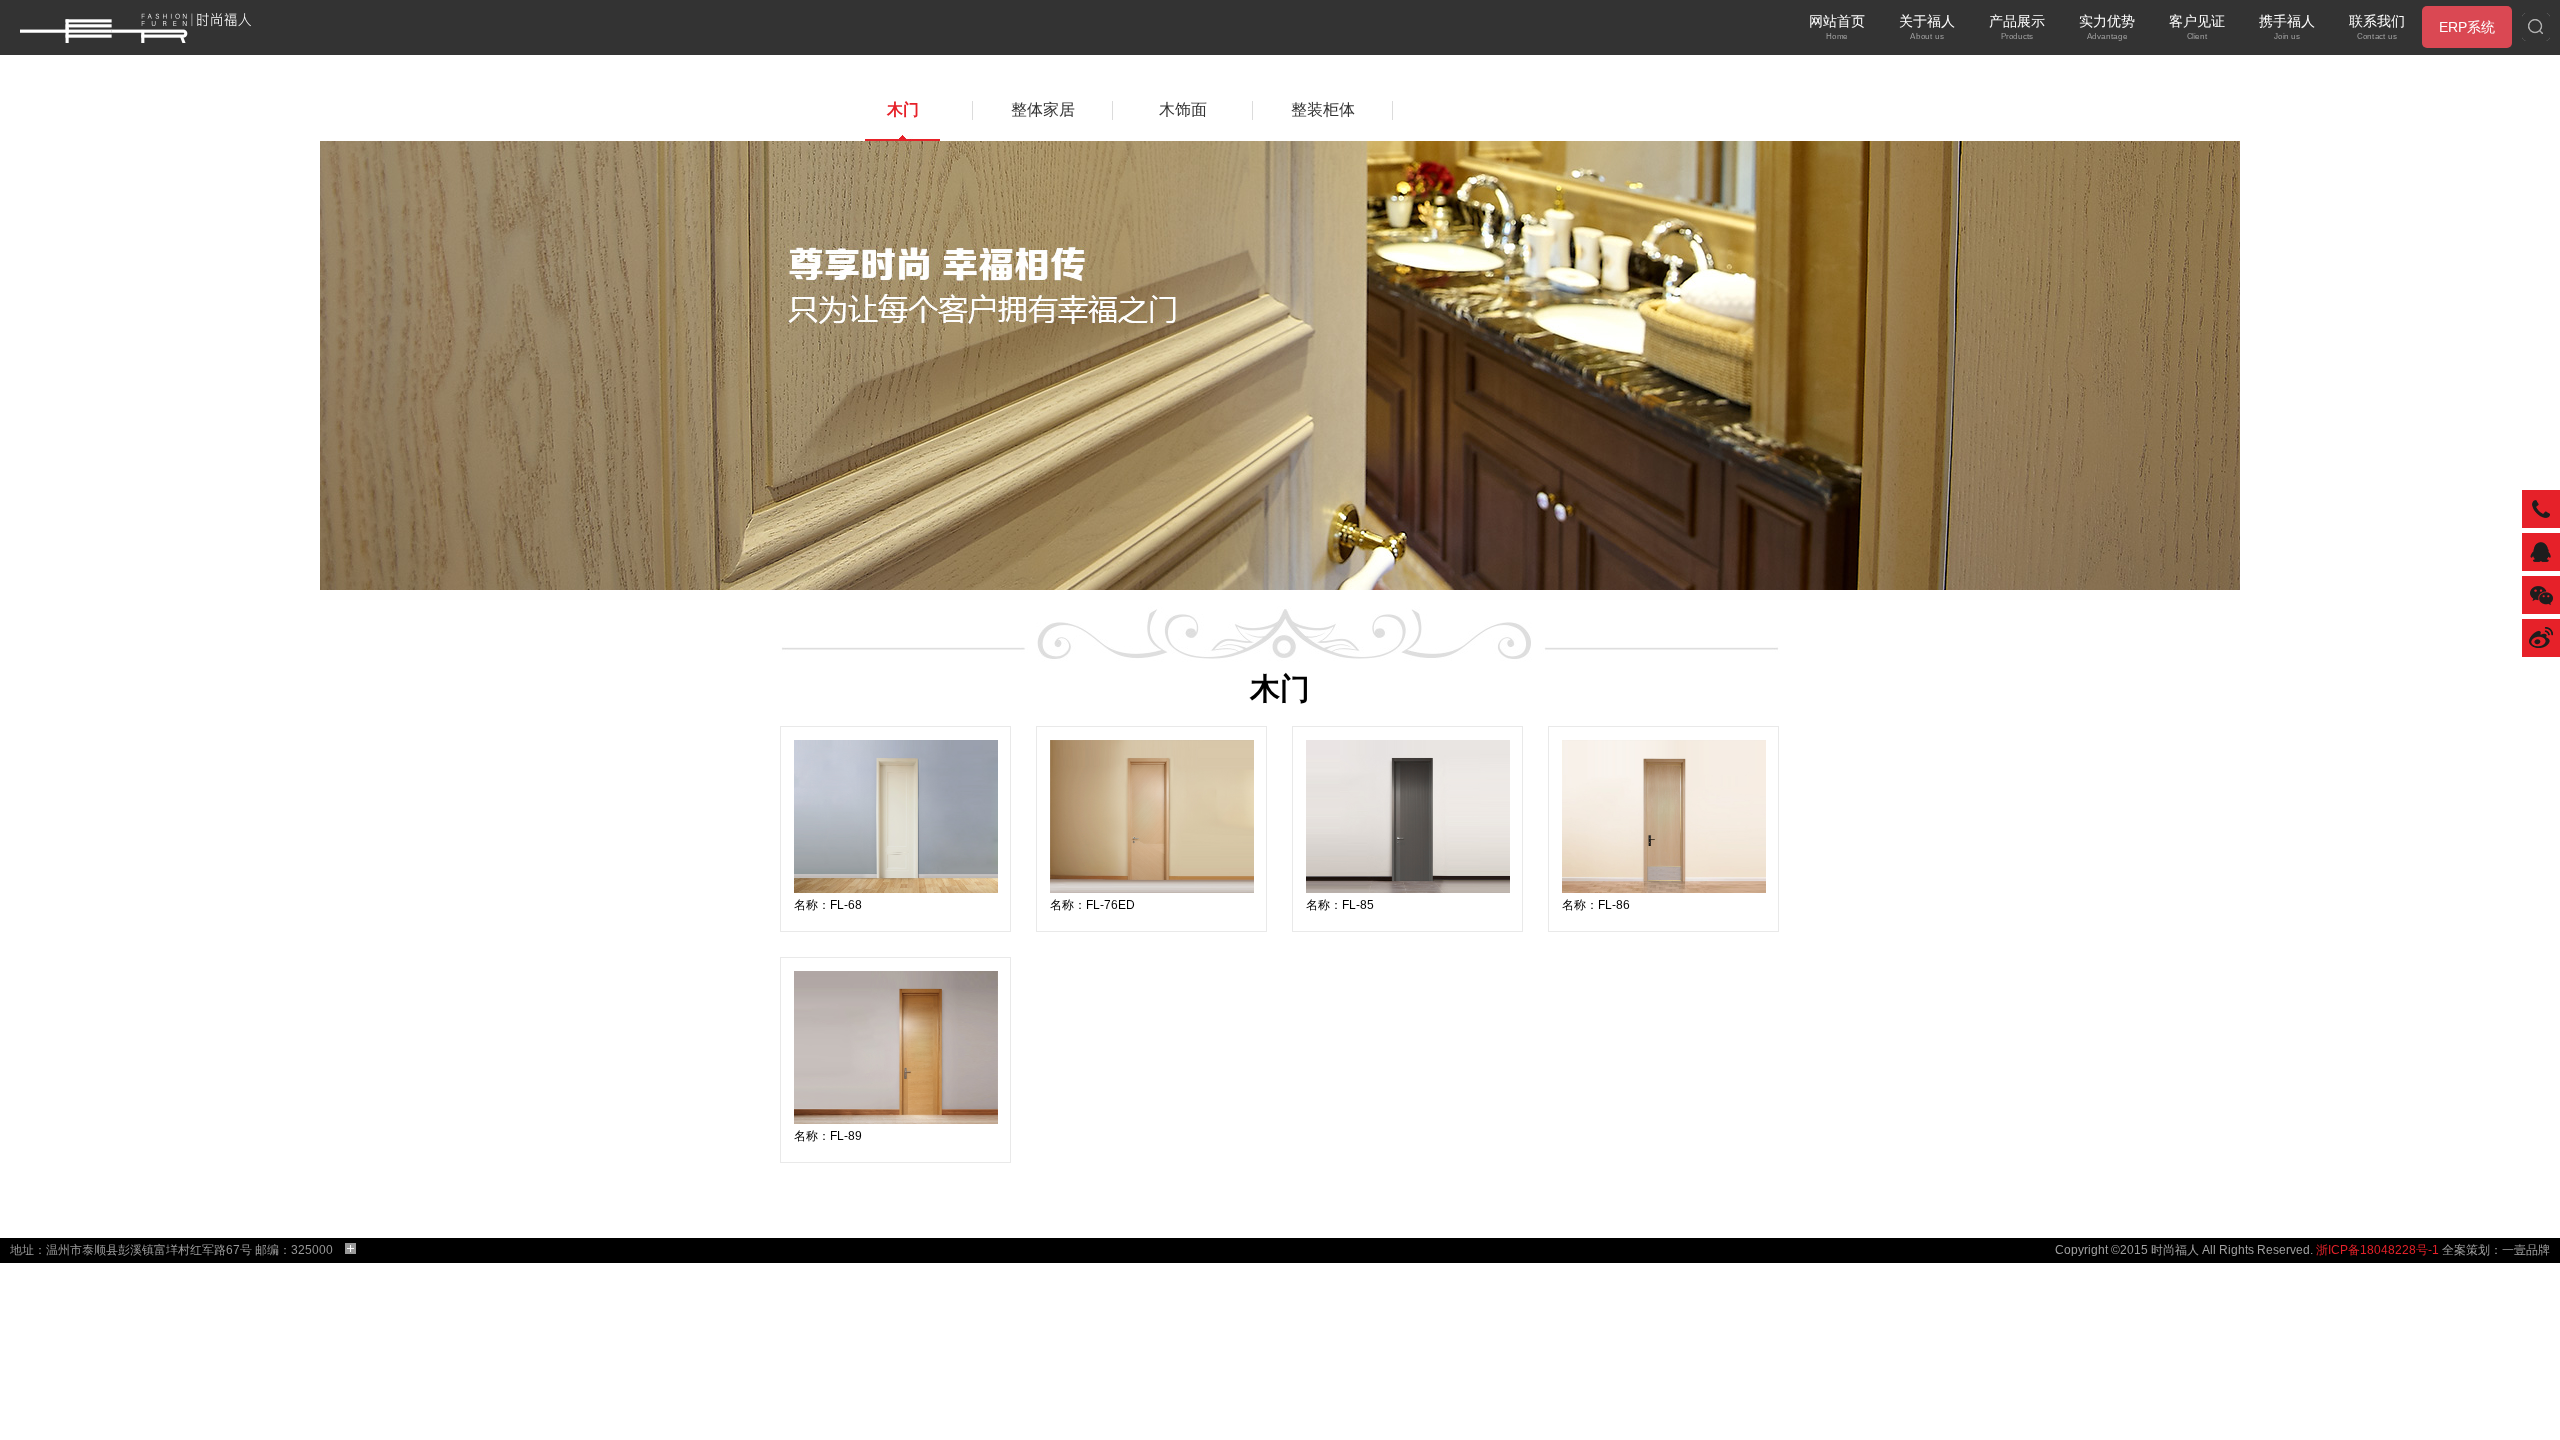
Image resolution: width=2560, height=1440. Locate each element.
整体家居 (1043, 109)
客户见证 (2197, 27)
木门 (903, 109)
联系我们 (2377, 27)
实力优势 (2107, 27)
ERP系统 (2467, 27)
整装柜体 (1323, 109)
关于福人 (1927, 27)
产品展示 (2017, 27)
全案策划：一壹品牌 (2496, 1250)
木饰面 (1183, 109)
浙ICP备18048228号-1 (2377, 1250)
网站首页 (1837, 27)
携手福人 (2287, 27)
